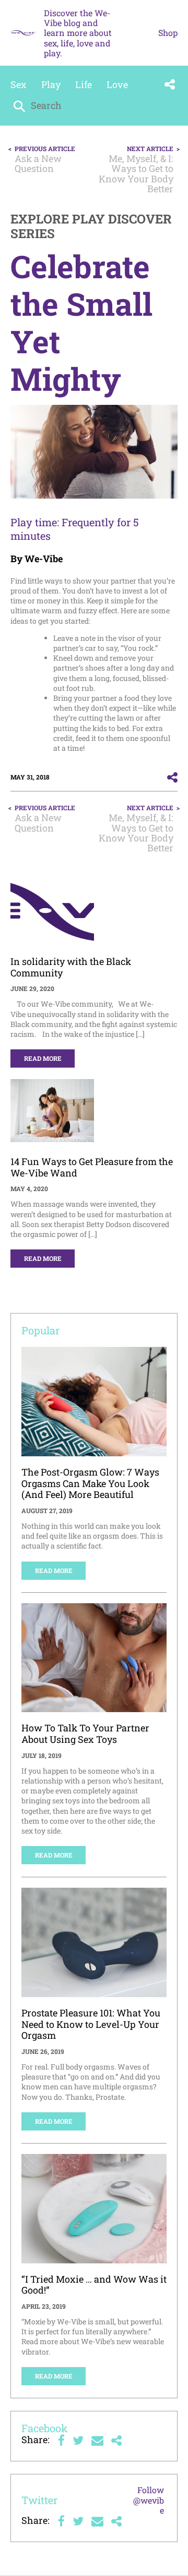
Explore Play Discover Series (91, 226)
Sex (19, 84)
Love (117, 84)
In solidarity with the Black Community (71, 967)
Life (84, 84)
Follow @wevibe (149, 2500)
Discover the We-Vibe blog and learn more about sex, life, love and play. (78, 33)
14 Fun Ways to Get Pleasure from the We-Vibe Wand (92, 1167)
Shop (168, 33)
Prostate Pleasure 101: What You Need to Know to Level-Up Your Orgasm (91, 2024)
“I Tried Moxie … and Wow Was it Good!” (94, 2285)
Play (51, 84)
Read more (43, 1058)
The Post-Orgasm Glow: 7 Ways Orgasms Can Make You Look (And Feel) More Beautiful (90, 1483)
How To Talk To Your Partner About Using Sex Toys (85, 1733)
